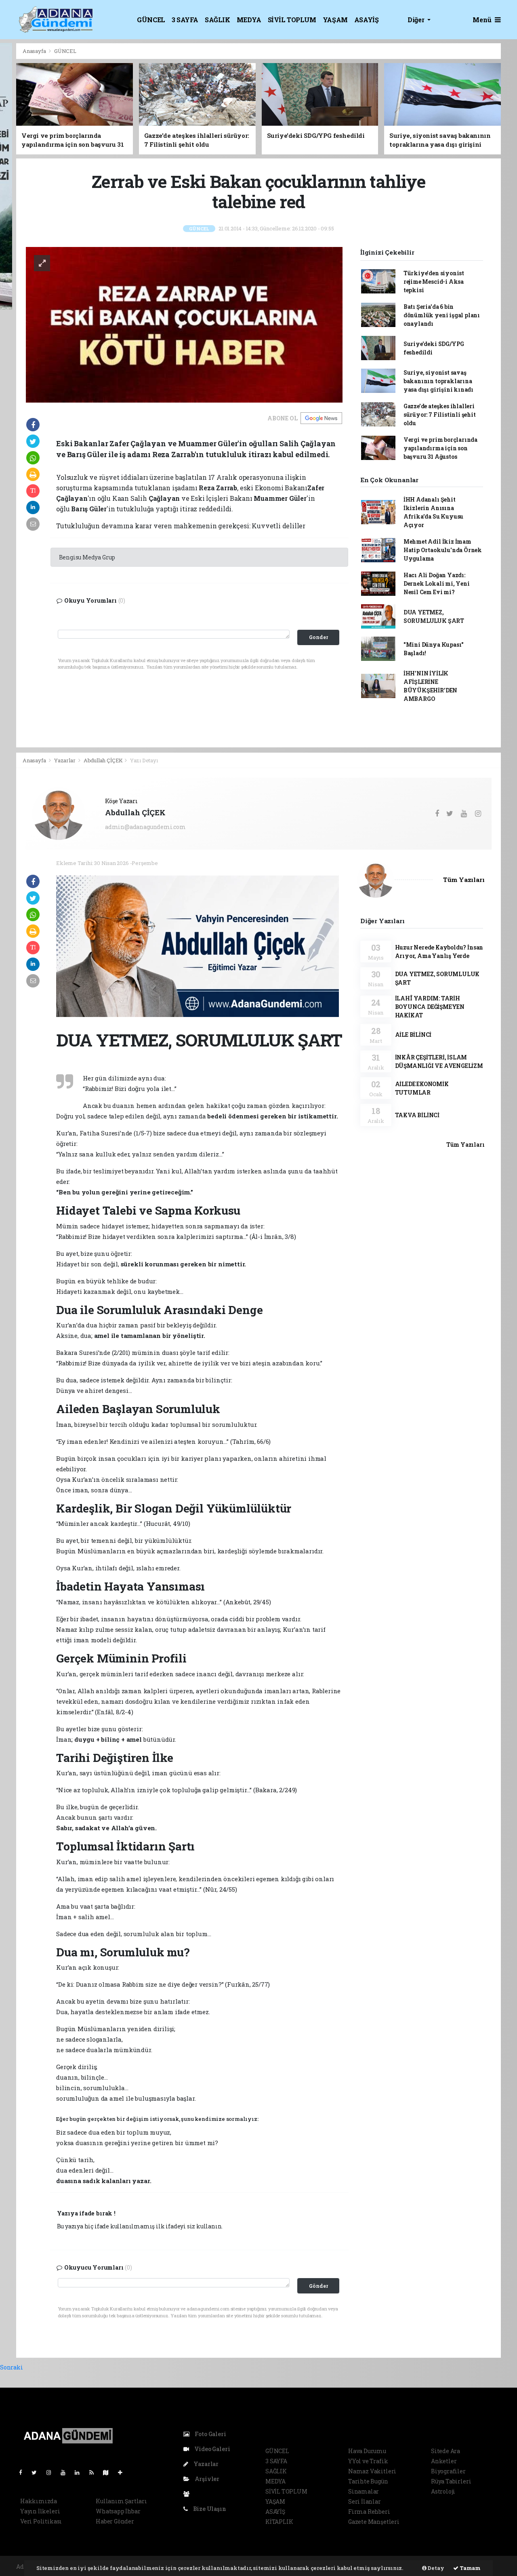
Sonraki (12, 2367)
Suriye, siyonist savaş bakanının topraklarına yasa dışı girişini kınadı (438, 381)
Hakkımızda (39, 2501)
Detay (435, 2568)
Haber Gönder (115, 2521)
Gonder (318, 637)
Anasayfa (35, 51)
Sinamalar (364, 2491)
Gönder (318, 2286)
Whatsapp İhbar (118, 2511)
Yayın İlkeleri (40, 2511)
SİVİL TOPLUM (292, 20)
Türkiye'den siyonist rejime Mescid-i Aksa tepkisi (434, 282)
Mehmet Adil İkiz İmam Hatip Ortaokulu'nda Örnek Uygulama (443, 550)
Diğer (417, 20)
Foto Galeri (210, 2434)
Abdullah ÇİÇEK (103, 760)
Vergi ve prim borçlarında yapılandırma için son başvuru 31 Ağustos (440, 448)
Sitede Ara (446, 2451)
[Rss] (95, 2472)
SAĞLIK (218, 20)
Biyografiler (448, 2471)
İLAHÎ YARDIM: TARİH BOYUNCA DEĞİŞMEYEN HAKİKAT (430, 1007)
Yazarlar (65, 760)
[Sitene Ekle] (123, 2472)
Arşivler (206, 2479)
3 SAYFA (185, 20)
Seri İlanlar (365, 2501)
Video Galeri (211, 2449)
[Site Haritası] (109, 2472)
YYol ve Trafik (368, 2461)
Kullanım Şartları (121, 2501)
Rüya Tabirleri (451, 2481)
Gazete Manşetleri (374, 2522)
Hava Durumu (367, 2451)
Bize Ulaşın (209, 2509)
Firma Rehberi (369, 2512)
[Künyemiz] (188, 2494)
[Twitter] (37, 2472)
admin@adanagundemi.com (145, 827)
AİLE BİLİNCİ (413, 1035)
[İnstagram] (52, 2472)
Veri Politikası (41, 2521)
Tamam (470, 2568)
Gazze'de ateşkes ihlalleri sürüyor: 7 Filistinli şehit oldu (440, 415)
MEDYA (249, 20)
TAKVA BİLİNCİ (417, 1115)
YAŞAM (335, 20)
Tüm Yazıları (464, 880)
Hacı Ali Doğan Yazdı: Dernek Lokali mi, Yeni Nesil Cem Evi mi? (437, 583)
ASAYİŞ (367, 20)
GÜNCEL (151, 20)
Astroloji (443, 2491)
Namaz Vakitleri (372, 2471)
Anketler (444, 2461)
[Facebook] (24, 2472)
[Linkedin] (80, 2472)
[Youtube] (66, 2472)
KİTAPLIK (279, 2522)
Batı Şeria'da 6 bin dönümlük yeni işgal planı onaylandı (442, 315)
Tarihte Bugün (368, 2481)
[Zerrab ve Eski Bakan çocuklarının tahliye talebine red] (184, 324)
